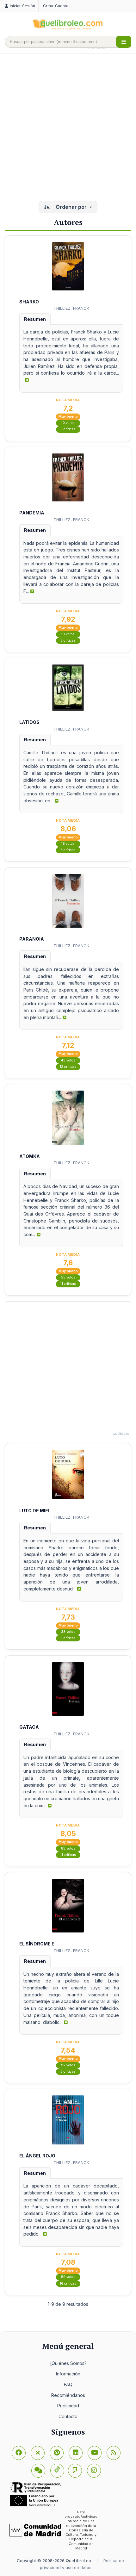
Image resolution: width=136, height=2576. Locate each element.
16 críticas (68, 2284)
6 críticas (68, 850)
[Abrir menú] (124, 42)
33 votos (68, 1632)
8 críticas (68, 2072)
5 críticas (68, 641)
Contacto (68, 2416)
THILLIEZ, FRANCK (71, 308)
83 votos (68, 1848)
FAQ (68, 2384)
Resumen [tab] (35, 319)
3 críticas (68, 429)
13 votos (68, 634)
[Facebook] (19, 2453)
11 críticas (68, 1284)
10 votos (68, 423)
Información (68, 2374)
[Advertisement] (68, 128)
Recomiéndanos (68, 2395)
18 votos (68, 844)
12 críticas (68, 1067)
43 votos (68, 1060)
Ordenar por (71, 207)
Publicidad (68, 2406)
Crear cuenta (56, 6)
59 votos (68, 2277)
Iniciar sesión (22, 6)
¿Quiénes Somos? (68, 2363)
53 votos (68, 1277)
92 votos (68, 2065)
